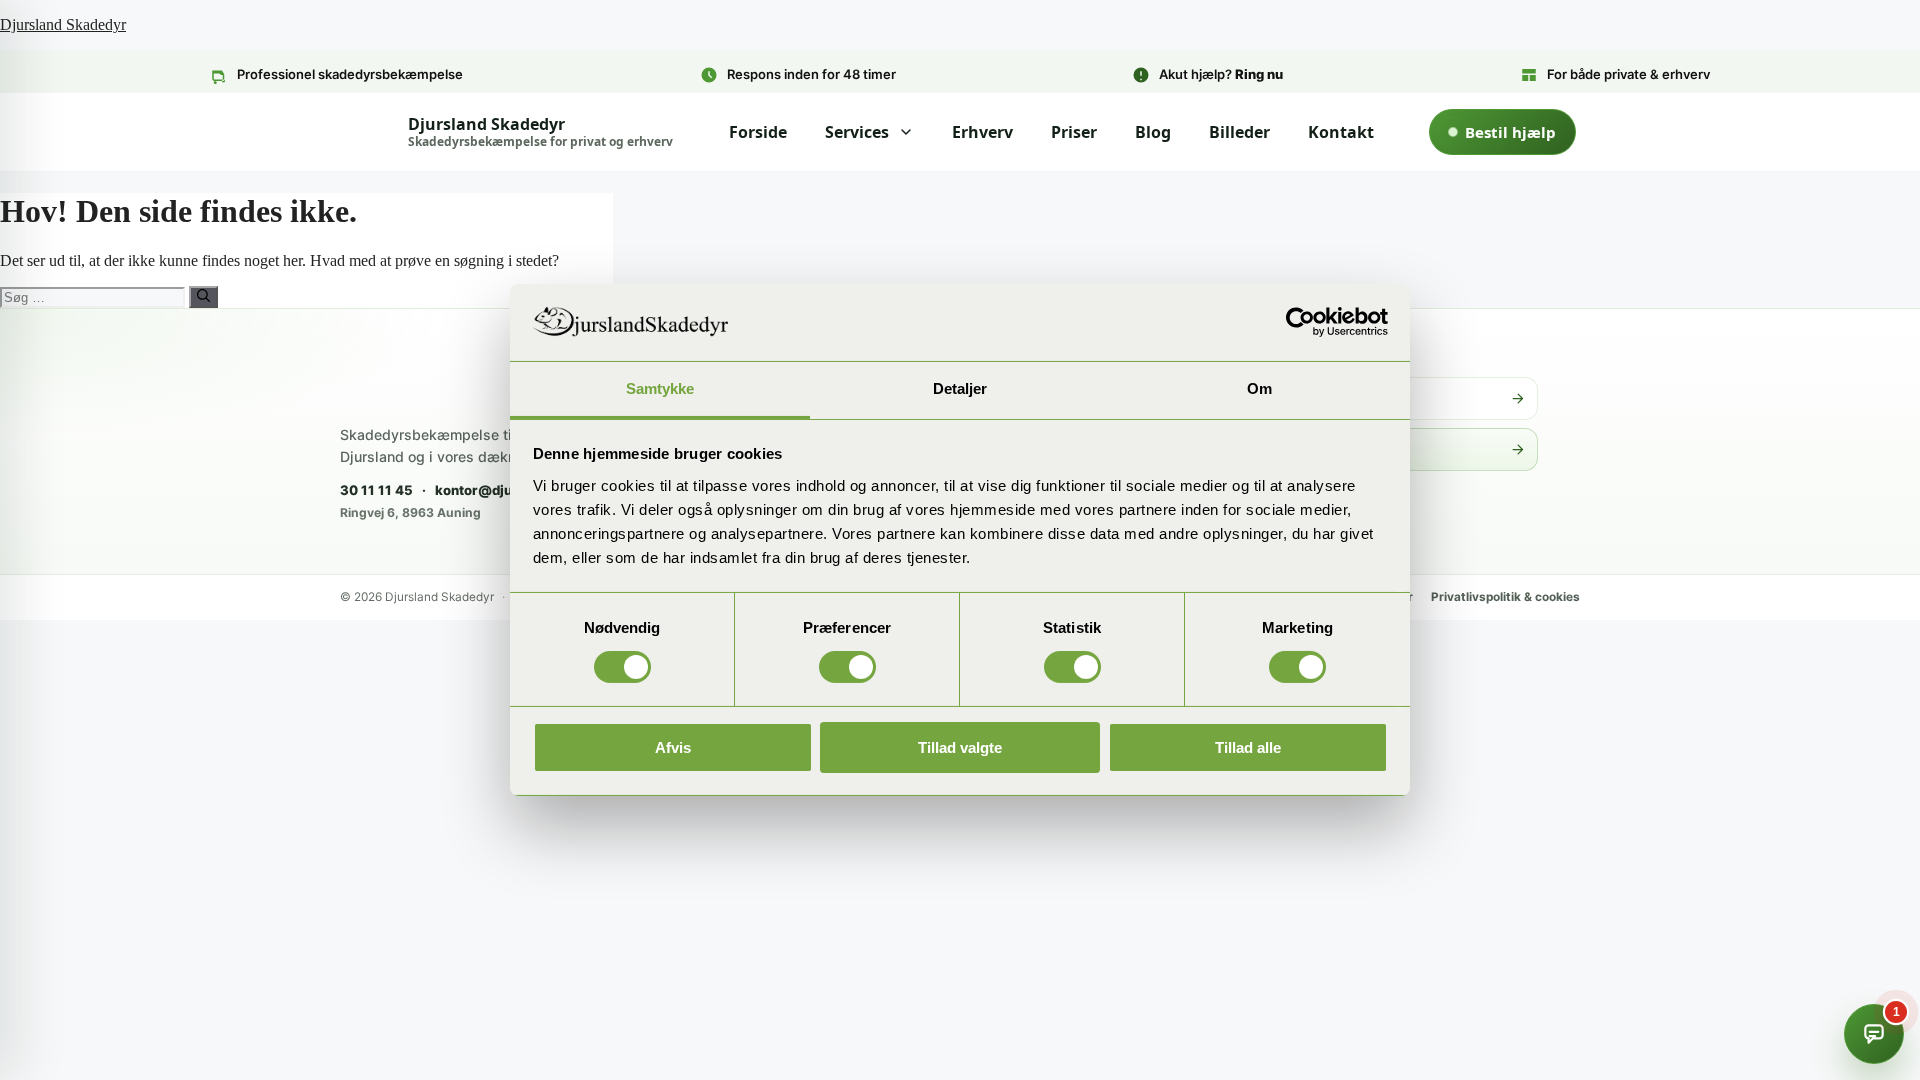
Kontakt (1341, 132)
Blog (1153, 132)
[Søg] (203, 297)
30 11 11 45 (376, 490)
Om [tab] (1259, 388)
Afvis (673, 747)
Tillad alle (1248, 747)
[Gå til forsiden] (450, 377)
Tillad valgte (960, 747)
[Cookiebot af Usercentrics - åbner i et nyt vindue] (1300, 322)
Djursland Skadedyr (63, 24)
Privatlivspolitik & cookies (1505, 597)
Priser (1074, 132)
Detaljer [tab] (960, 388)
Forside (758, 132)
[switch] (847, 667)
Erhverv (982, 132)
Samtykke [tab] (660, 388)
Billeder (1239, 132)
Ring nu (1259, 74)
